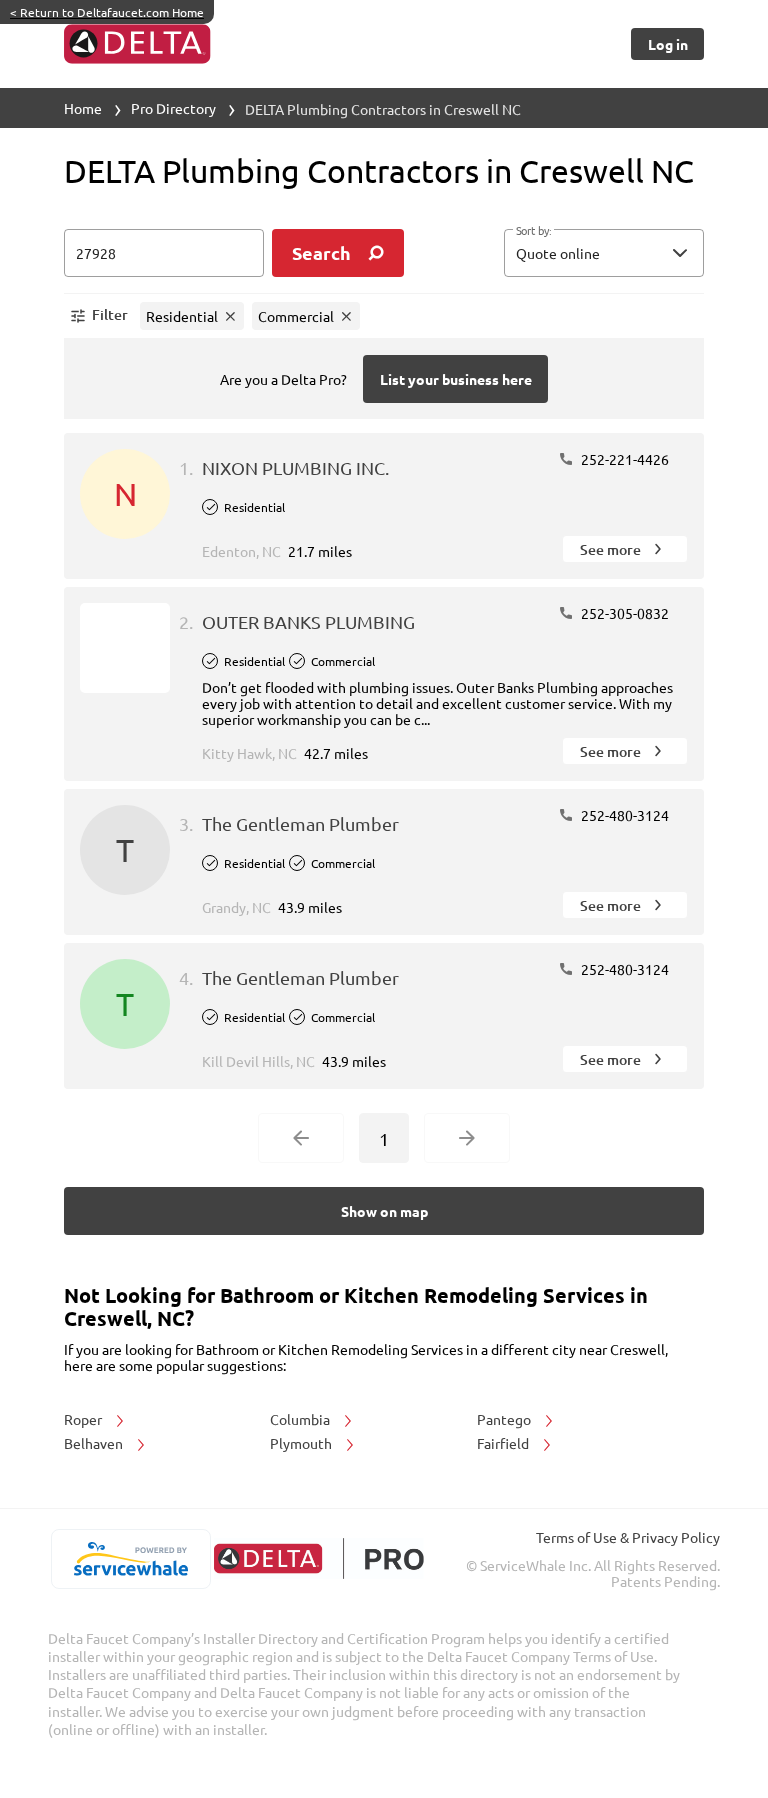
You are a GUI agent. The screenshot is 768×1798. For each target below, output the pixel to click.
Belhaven (95, 1443)
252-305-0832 (623, 613)
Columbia (301, 1419)
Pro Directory (173, 108)
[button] (604, 253)
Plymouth (302, 1443)
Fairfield (504, 1443)
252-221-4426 (623, 459)
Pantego (505, 1419)
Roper (84, 1419)
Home (83, 108)
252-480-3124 (623, 815)
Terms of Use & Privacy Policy (628, 1537)
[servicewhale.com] (130, 1559)
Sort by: (533, 231)
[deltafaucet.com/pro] (318, 1558)
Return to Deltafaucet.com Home (107, 12)
